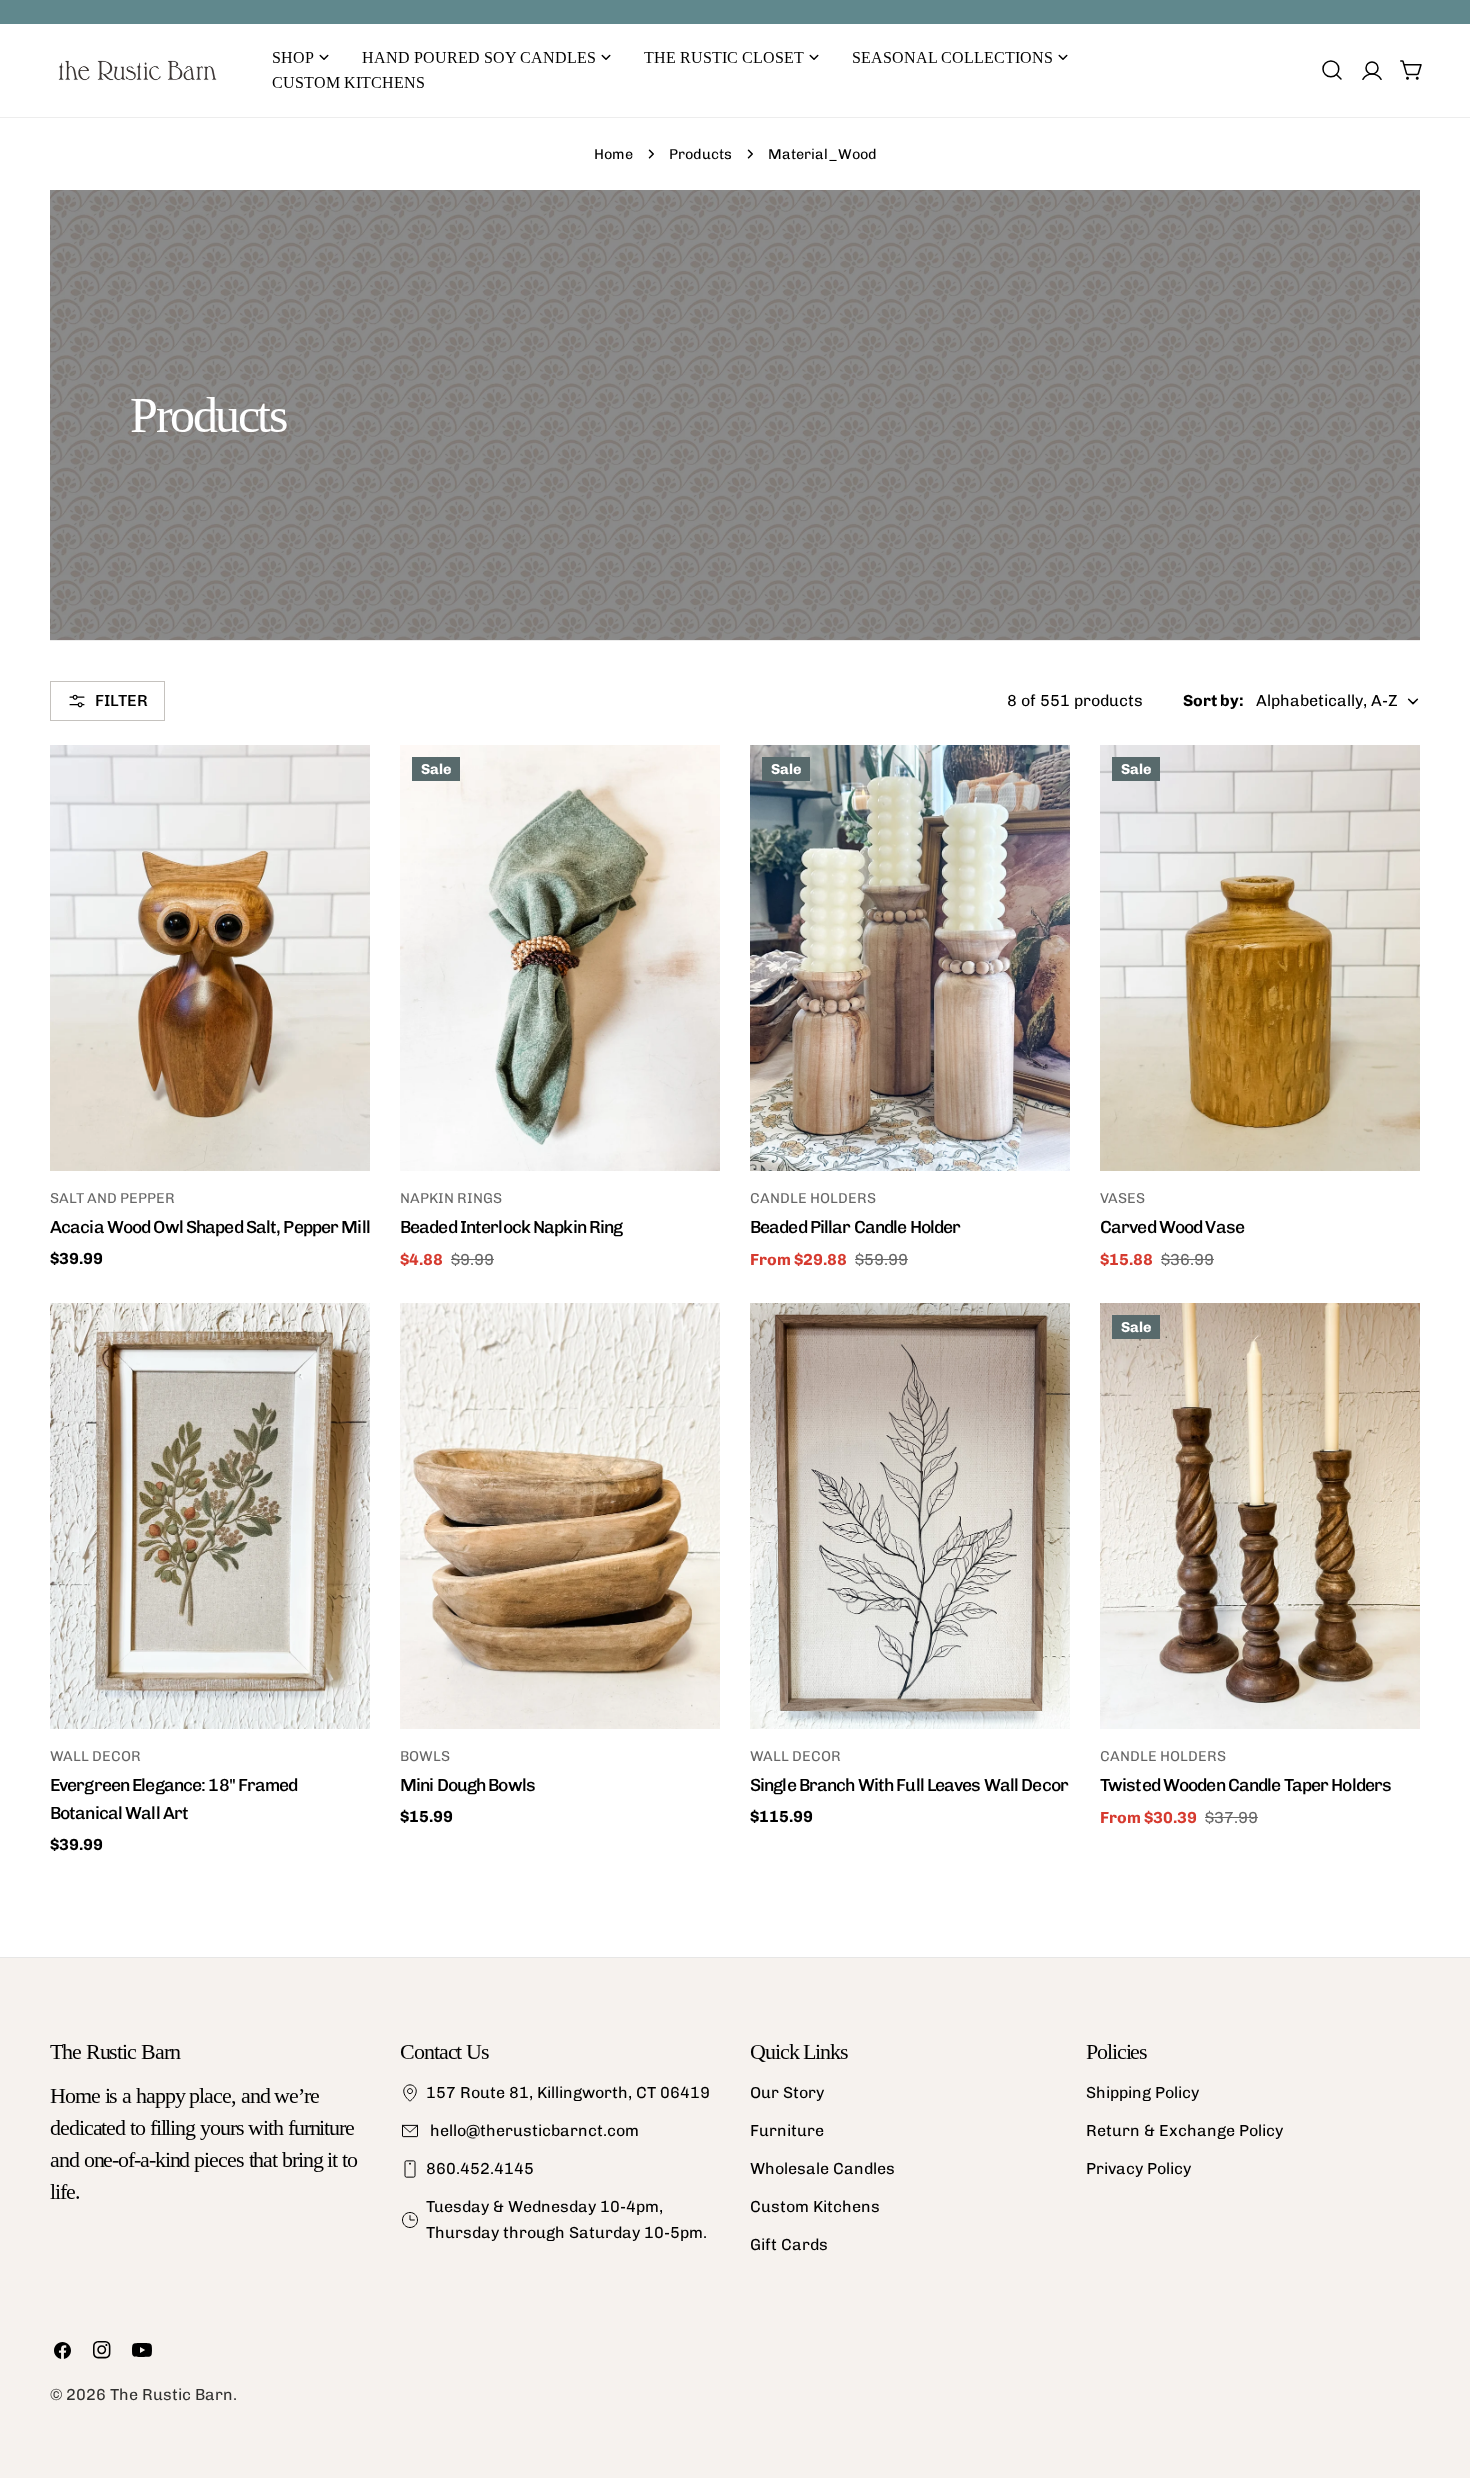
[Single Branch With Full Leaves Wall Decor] (910, 1516)
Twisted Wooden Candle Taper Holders (1245, 1784)
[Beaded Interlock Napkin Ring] (560, 958)
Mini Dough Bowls (467, 1784)
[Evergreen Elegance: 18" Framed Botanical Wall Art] (210, 1516)
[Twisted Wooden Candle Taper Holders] (1260, 1516)
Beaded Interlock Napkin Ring (511, 1226)
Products (700, 154)
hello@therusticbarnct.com (532, 2130)
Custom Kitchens (815, 2206)
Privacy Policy (1138, 2168)
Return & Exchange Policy (1184, 2130)
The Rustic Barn (171, 2394)
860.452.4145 (480, 2168)
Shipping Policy (1142, 2092)
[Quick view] (341, 789)
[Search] (1332, 70)
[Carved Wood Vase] (1260, 958)
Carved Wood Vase (1172, 1226)
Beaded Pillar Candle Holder (855, 1226)
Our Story (787, 2092)
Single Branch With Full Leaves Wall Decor (909, 1784)
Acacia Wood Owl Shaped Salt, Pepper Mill (210, 1226)
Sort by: (1213, 700)
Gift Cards (789, 2244)
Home (613, 154)
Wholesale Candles (822, 2168)
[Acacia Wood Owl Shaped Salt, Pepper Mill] (210, 958)
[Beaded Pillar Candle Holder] (910, 958)
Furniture (787, 2130)
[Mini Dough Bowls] (560, 1516)
